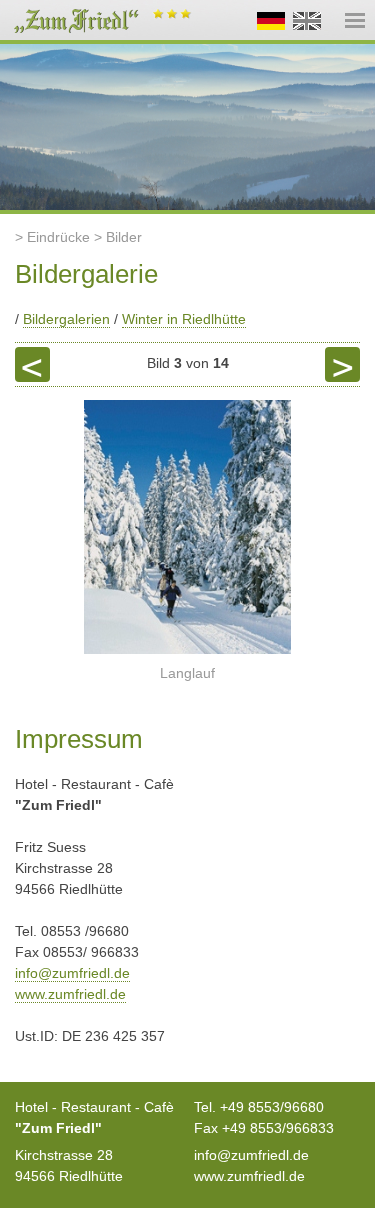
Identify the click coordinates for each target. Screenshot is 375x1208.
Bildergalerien (66, 319)
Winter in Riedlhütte (184, 319)
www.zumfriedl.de (70, 994)
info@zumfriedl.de (72, 973)
